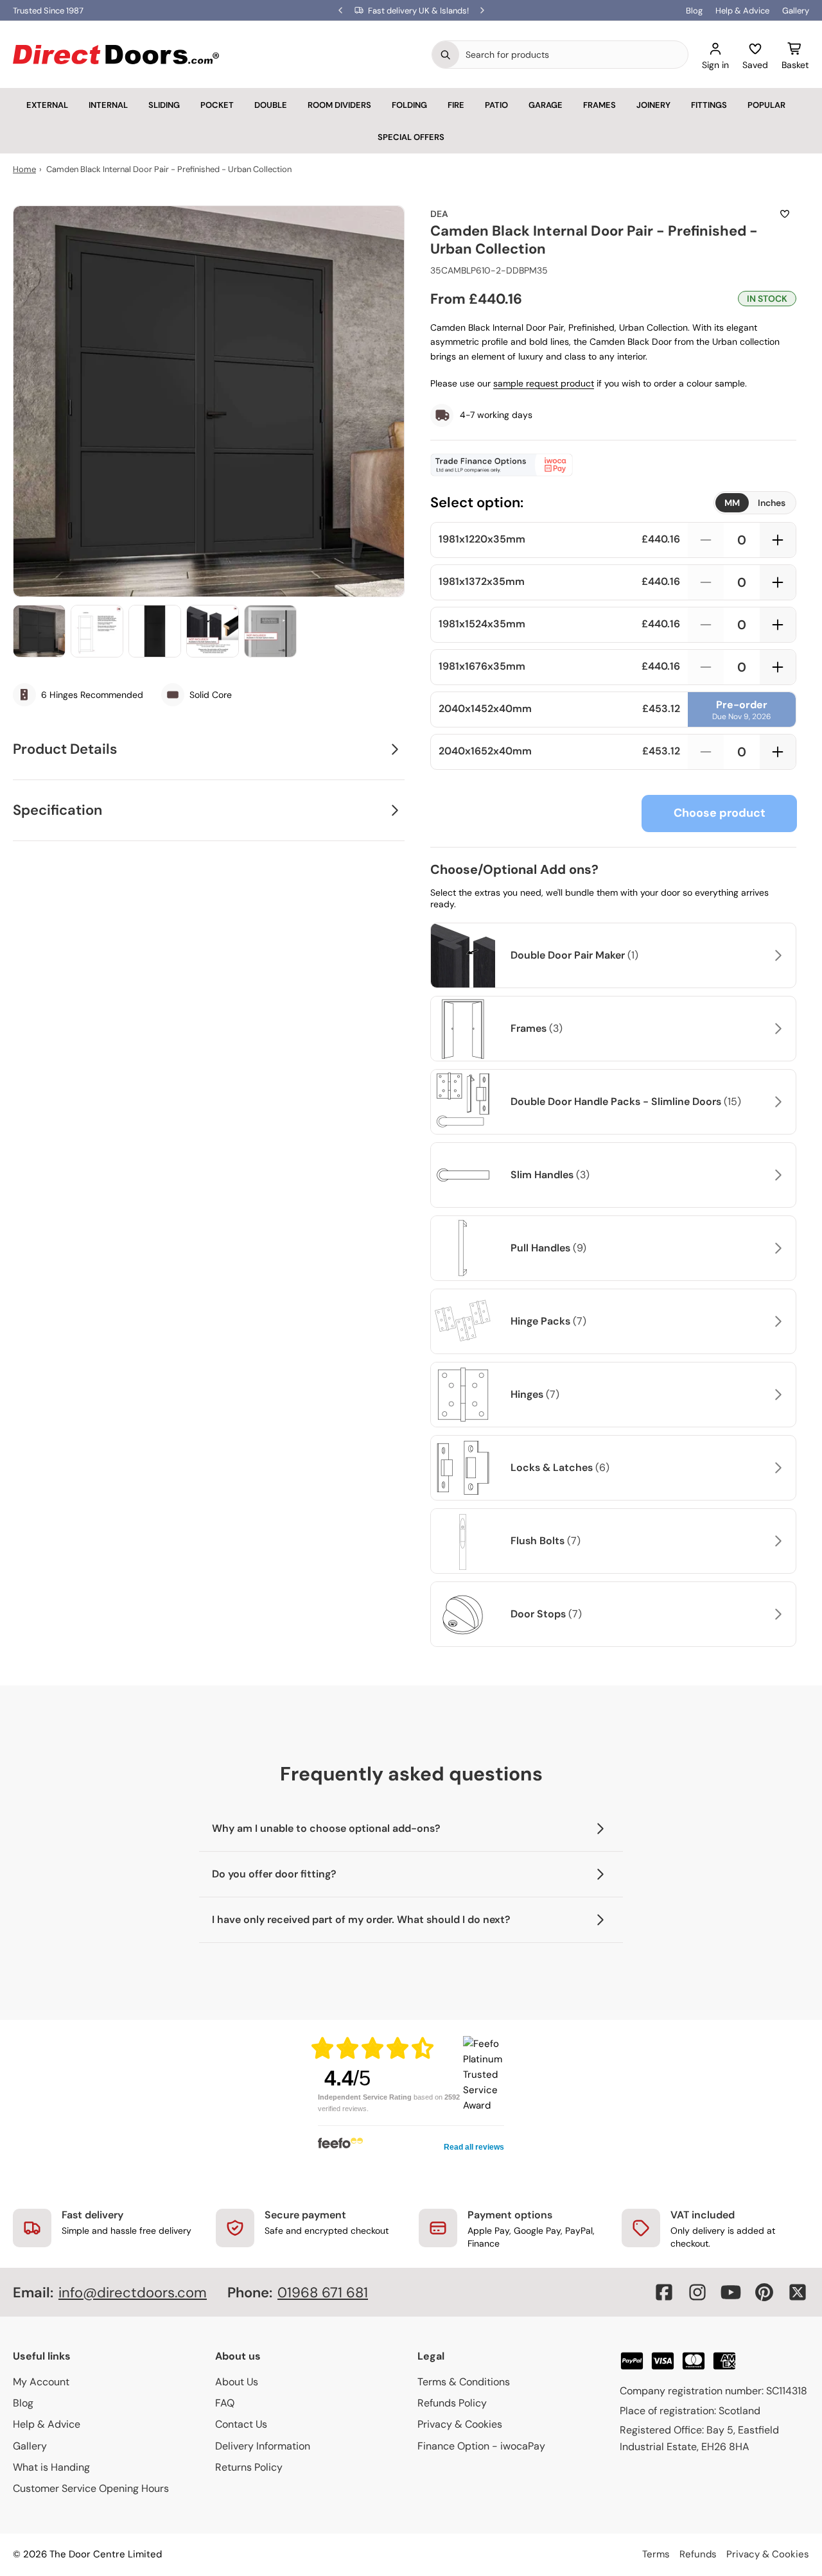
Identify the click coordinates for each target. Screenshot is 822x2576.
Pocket (217, 105)
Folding (409, 105)
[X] (798, 2292)
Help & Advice (742, 11)
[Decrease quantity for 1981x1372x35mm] (706, 582)
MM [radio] (732, 503)
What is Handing (51, 2467)
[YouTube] (731, 2292)
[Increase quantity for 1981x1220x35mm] (778, 540)
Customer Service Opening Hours (91, 2488)
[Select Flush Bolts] (776, 1541)
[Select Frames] (776, 1029)
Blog (694, 11)
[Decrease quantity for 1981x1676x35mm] (706, 667)
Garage (546, 105)
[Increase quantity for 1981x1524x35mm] (778, 625)
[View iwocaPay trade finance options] (613, 465)
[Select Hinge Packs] (776, 1321)
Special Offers (411, 137)
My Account (41, 2382)
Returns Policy (249, 2467)
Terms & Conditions (464, 2382)
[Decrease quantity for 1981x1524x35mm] (706, 625)
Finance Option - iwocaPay (481, 2446)
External (47, 105)
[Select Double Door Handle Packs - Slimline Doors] (776, 1102)
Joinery (653, 105)
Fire (456, 105)
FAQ (225, 2403)
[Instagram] (697, 2292)
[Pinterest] (764, 2292)
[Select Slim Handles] (776, 1175)
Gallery (796, 11)
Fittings (709, 105)
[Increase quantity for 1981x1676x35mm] (778, 667)
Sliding (164, 105)
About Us (237, 2382)
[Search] (446, 55)
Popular (766, 105)
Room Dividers (339, 105)
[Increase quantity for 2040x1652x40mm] (778, 752)
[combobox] (573, 55)
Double (271, 105)
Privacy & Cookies (460, 2424)
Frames (599, 105)
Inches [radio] (772, 503)
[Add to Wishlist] (785, 214)
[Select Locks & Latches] (776, 1468)
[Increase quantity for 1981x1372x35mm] (778, 582)
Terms (656, 2554)
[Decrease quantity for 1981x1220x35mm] (706, 540)
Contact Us (241, 2424)
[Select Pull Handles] (776, 1248)
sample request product (544, 383)
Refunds (698, 2554)
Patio (496, 105)
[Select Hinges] (776, 1395)
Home (24, 169)
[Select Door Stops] (776, 1614)
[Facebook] (664, 2292)
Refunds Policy (452, 2403)
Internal (108, 105)
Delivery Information (263, 2446)
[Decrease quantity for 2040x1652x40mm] (706, 752)
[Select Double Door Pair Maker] (776, 955)
